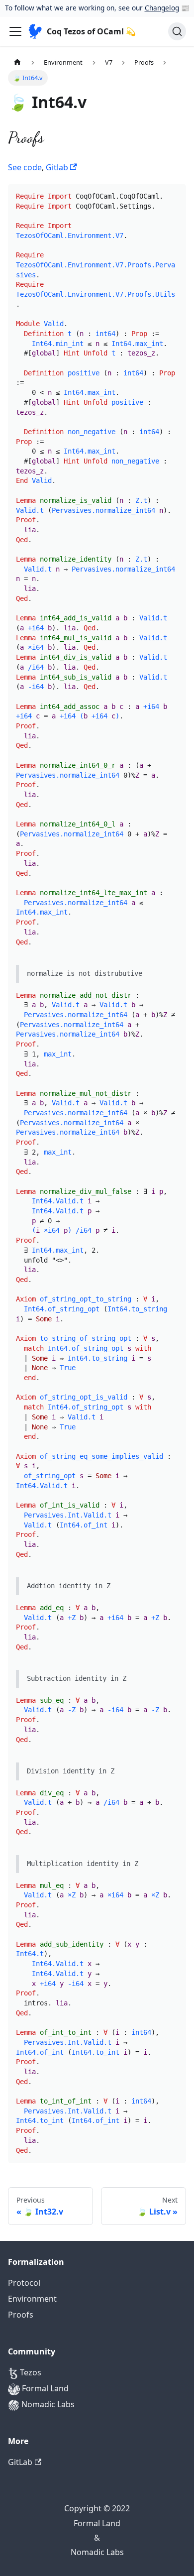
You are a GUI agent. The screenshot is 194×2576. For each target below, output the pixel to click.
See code (25, 167)
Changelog (162, 8)
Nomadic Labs (47, 2404)
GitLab (20, 2462)
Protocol (24, 2283)
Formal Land (44, 2388)
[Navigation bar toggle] (15, 31)
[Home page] (17, 62)
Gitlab (58, 167)
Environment (32, 2299)
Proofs (21, 2315)
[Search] (177, 31)
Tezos (30, 2372)
